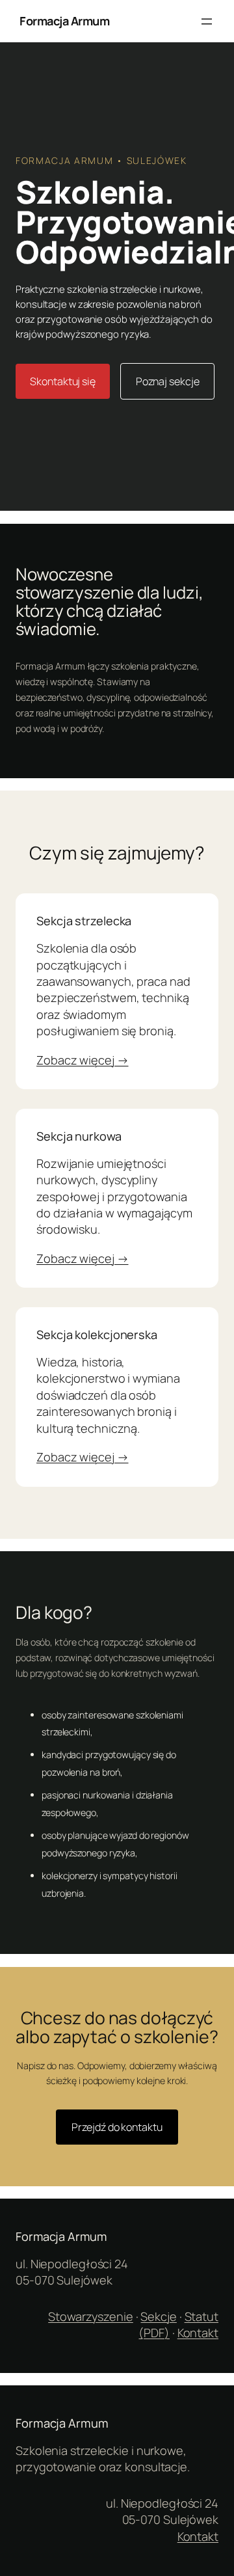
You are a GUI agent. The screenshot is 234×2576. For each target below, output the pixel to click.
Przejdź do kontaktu (117, 2127)
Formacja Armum (64, 21)
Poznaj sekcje (168, 381)
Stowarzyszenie (91, 2316)
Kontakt (198, 2333)
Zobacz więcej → (83, 1060)
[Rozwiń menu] (207, 21)
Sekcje (158, 2316)
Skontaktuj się (63, 381)
